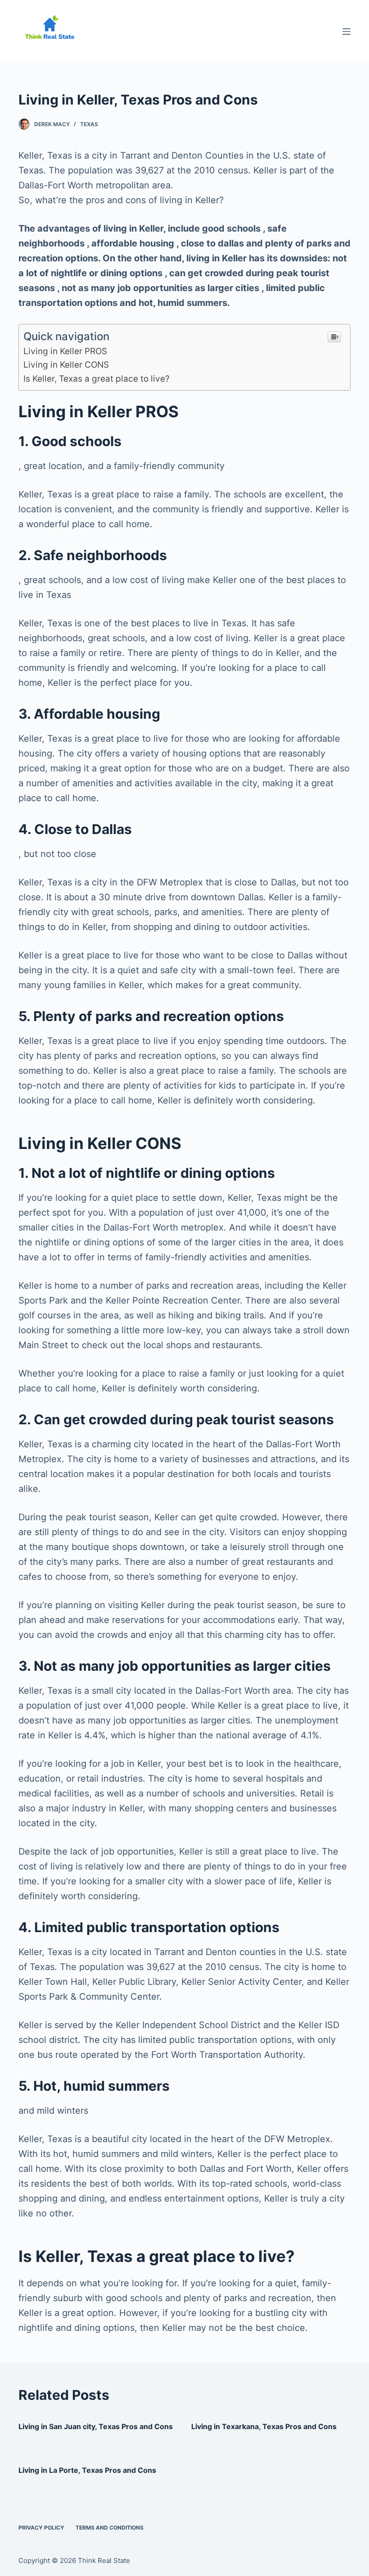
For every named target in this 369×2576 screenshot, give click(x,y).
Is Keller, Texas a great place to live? (97, 379)
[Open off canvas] (346, 32)
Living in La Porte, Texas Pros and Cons (87, 2470)
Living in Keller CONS (66, 365)
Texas (89, 124)
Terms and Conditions (110, 2528)
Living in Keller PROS (65, 351)
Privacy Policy (41, 2528)
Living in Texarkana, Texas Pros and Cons (264, 2426)
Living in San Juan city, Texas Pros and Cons (96, 2426)
